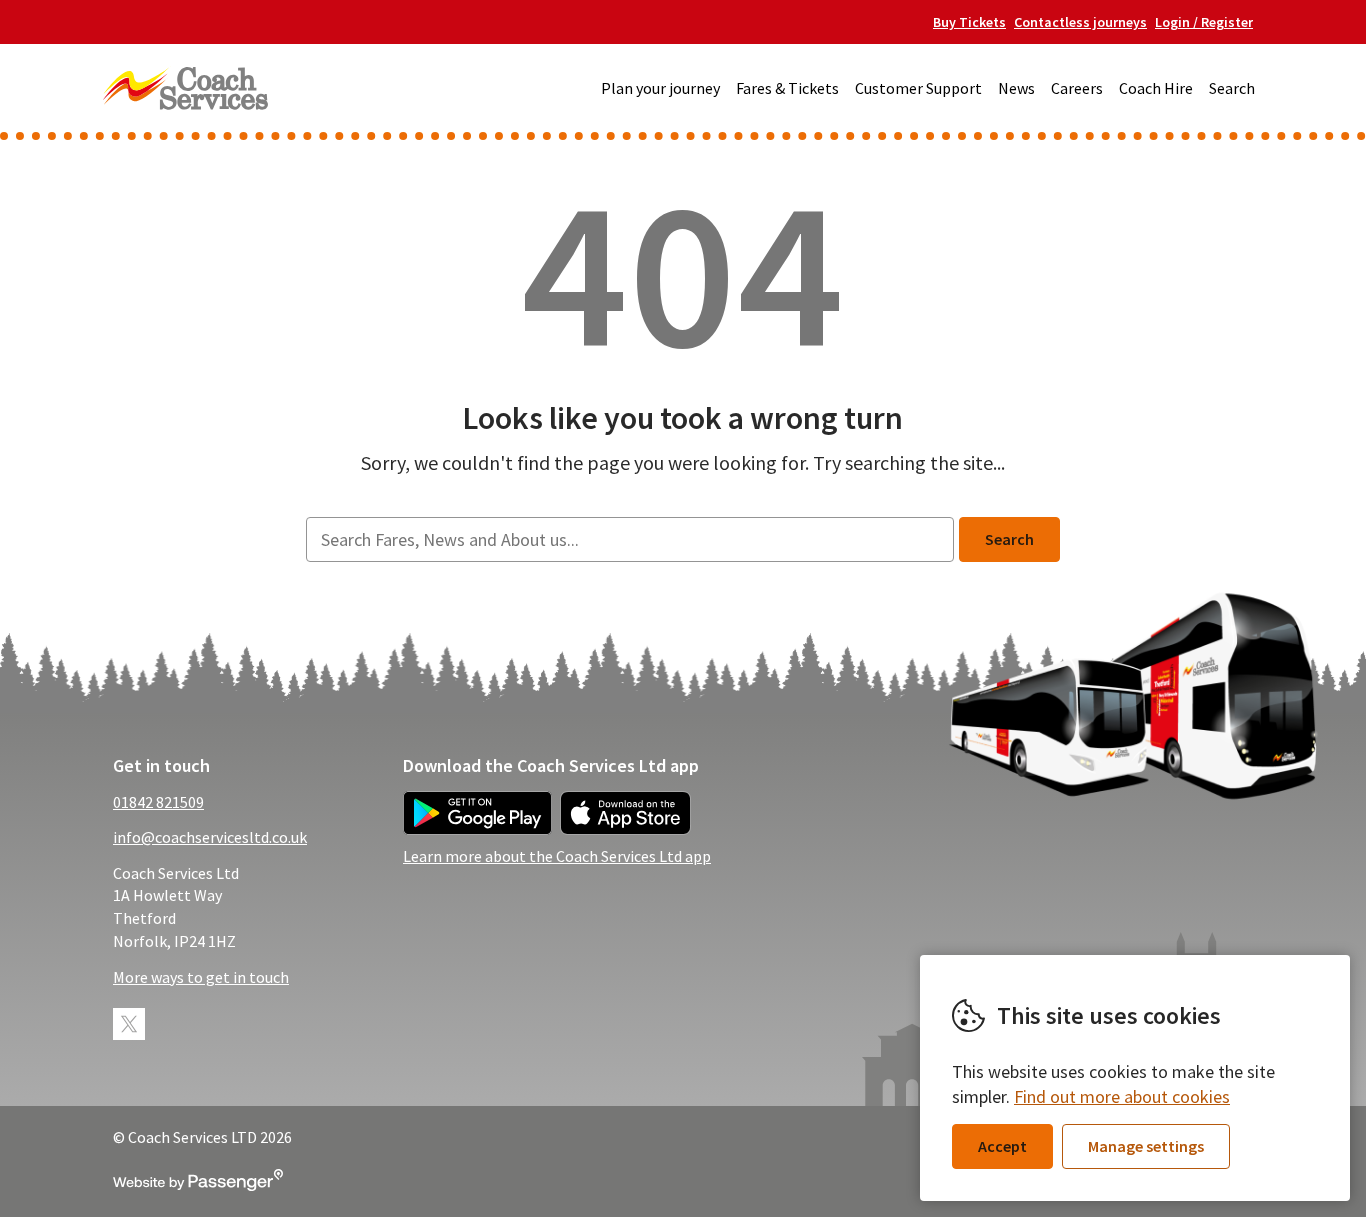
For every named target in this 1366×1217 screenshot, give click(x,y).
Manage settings (1146, 1146)
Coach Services (185, 88)
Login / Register (1204, 22)
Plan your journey (660, 88)
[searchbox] (629, 539)
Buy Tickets (969, 22)
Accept (1002, 1146)
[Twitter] (129, 1024)
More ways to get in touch (201, 977)
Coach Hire (1156, 88)
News (1016, 88)
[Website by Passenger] (198, 1185)
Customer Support (918, 88)
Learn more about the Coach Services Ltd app (557, 856)
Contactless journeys (1080, 22)
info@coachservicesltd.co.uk (210, 837)
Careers (1077, 88)
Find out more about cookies (1122, 1096)
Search (1232, 88)
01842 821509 (158, 802)
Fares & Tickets (787, 88)
